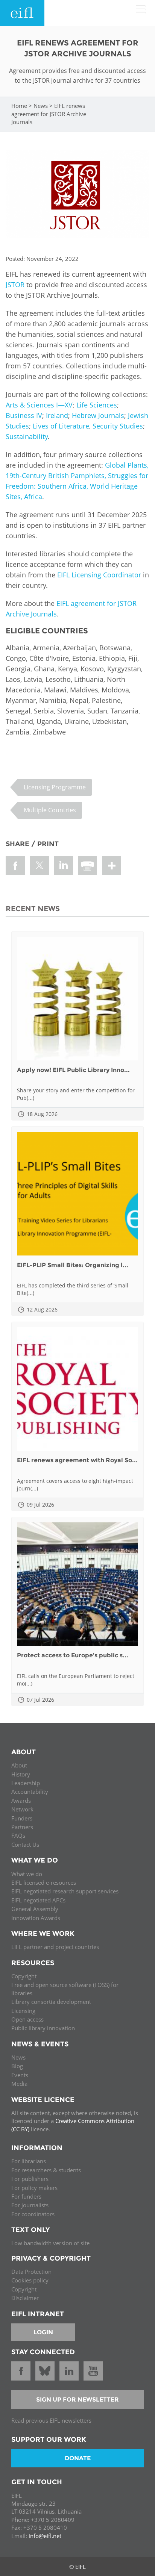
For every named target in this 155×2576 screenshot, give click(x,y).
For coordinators (33, 2214)
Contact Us (25, 1845)
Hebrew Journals (98, 415)
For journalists (30, 2205)
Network (22, 1809)
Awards (21, 1801)
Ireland (57, 415)
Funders (22, 1818)
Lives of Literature (61, 426)
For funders (26, 2196)
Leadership (26, 1783)
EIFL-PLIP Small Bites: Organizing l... (73, 1265)
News (41, 106)
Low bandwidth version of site (50, 2243)
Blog (17, 2066)
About (19, 1765)
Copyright (24, 1976)
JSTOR (15, 285)
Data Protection (31, 2272)
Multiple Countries (50, 810)
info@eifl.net (45, 2536)
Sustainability (27, 436)
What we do (27, 1874)
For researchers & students (46, 2170)
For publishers (30, 2179)
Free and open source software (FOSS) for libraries (65, 1989)
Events (20, 2075)
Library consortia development (51, 2002)
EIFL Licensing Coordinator (99, 575)
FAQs (18, 1835)
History (21, 1774)
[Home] (22, 13)
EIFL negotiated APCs (38, 1900)
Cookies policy (30, 2280)
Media (19, 2084)
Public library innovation (43, 2028)
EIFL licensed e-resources (44, 1882)
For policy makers (34, 2188)
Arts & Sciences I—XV (39, 405)
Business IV (24, 415)
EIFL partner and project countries (55, 1947)
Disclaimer (25, 2298)
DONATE (78, 2458)
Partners (22, 1827)
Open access (27, 2019)
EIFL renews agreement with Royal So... (77, 1460)
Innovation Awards (36, 1918)
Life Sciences (97, 405)
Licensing (23, 2011)
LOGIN (43, 2332)
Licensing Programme (55, 787)
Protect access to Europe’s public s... (73, 1655)
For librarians (29, 2161)
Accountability (30, 1792)
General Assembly (35, 1909)
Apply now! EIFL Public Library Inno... (73, 1070)
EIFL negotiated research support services (65, 1891)
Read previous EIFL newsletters (51, 2420)
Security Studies (118, 426)
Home (19, 106)
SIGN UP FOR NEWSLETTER (77, 2400)
